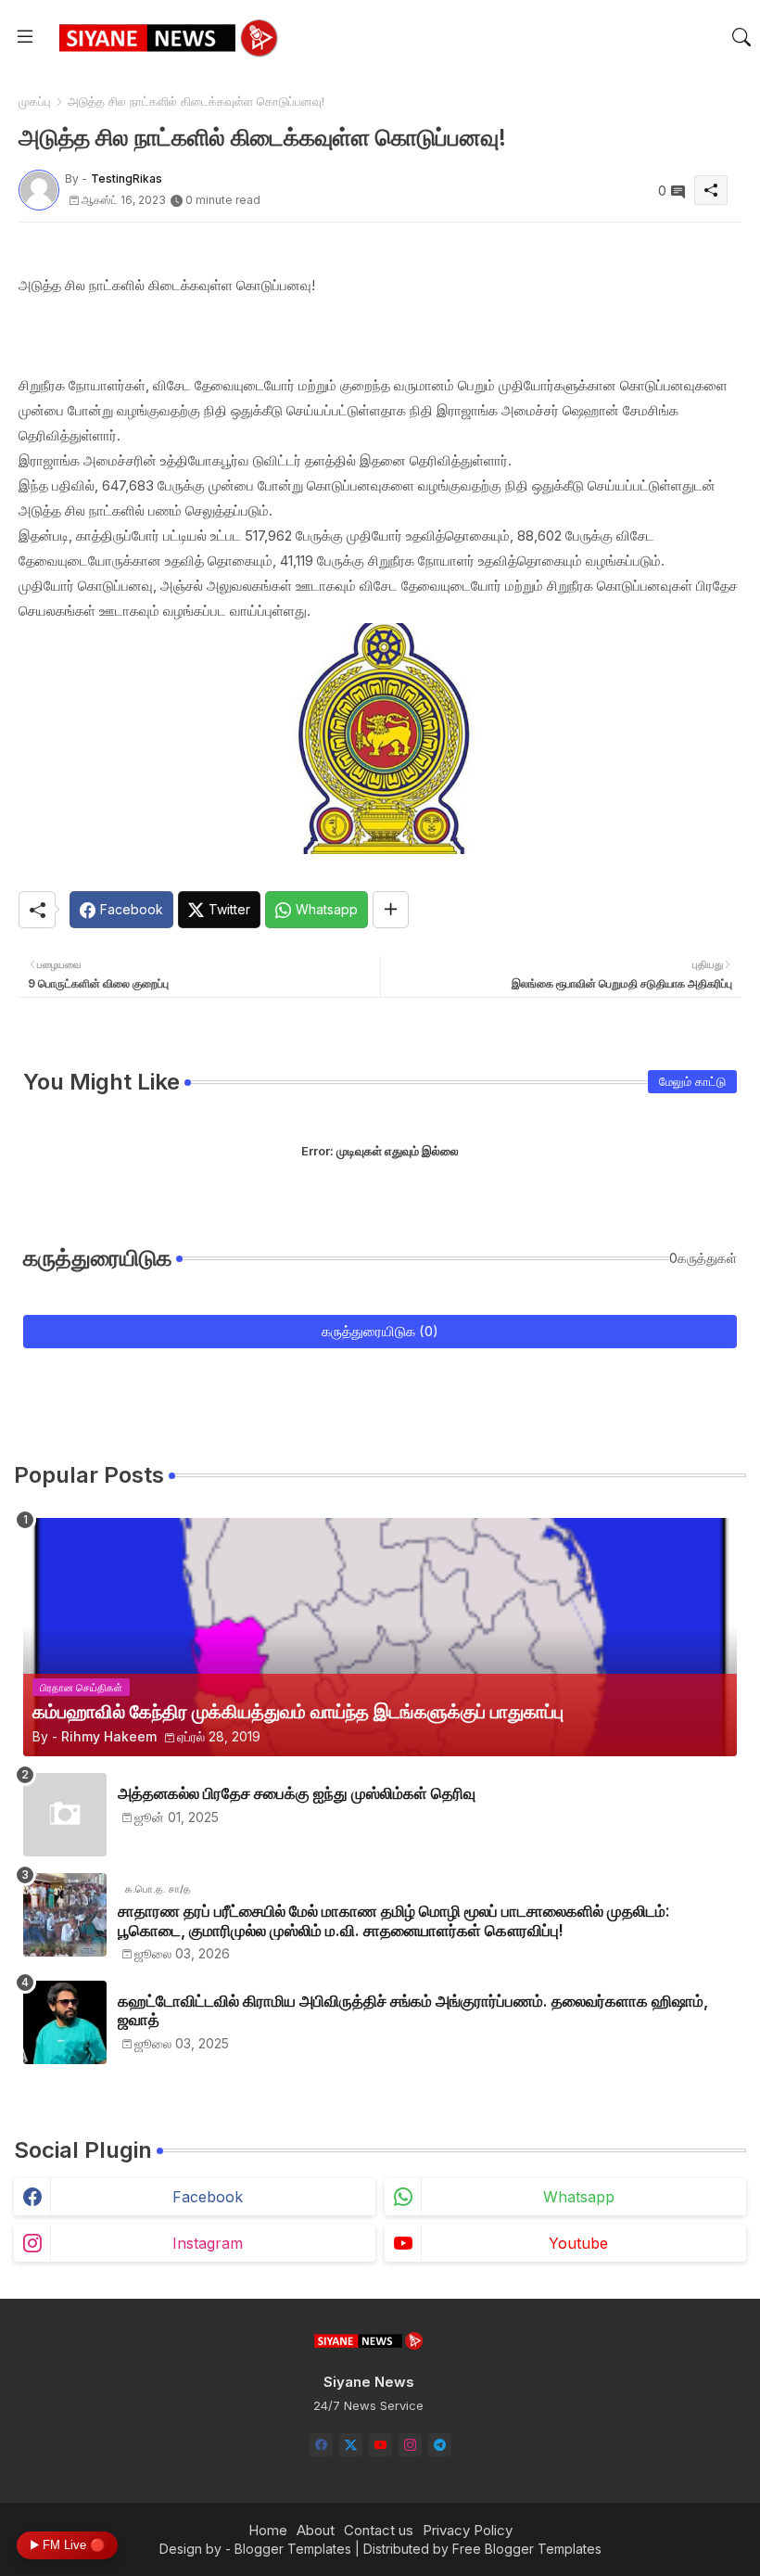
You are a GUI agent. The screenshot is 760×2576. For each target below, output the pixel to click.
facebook (208, 2197)
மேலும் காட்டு (692, 1081)
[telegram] (440, 2445)
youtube (578, 2243)
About (316, 2530)
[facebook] (321, 2445)
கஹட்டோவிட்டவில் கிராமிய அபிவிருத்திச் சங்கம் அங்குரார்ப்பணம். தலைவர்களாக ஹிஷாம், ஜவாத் (413, 2010)
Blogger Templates (293, 2549)
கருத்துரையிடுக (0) (380, 1331)
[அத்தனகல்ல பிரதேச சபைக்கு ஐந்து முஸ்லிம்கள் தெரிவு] (65, 1815)
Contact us (379, 2530)
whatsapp (579, 2197)
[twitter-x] (351, 2445)
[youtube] (380, 2445)
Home (268, 2530)
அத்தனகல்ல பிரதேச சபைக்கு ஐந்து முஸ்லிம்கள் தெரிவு (297, 1793)
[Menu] (25, 37)
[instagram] (410, 2445)
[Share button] (391, 910)
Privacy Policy (468, 2530)
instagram (208, 2243)
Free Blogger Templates (527, 2549)
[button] (741, 37)
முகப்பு (35, 101)
